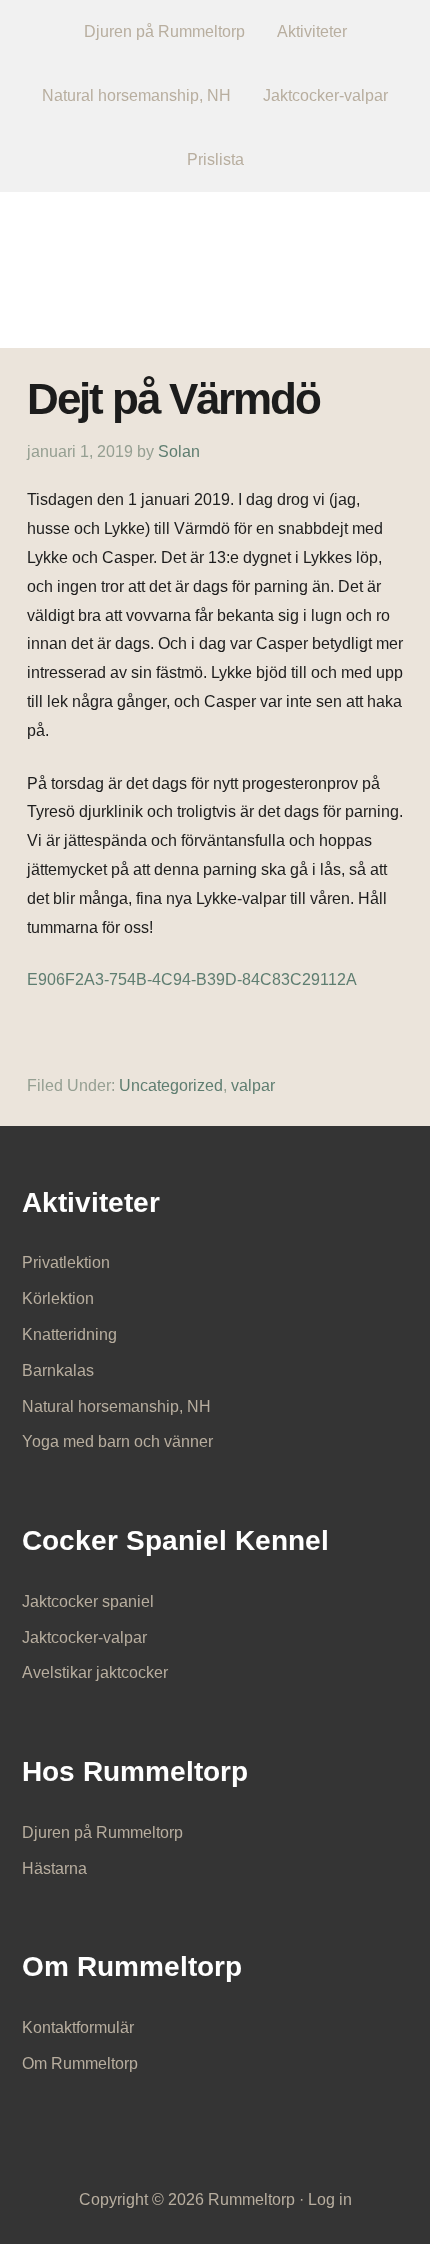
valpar (253, 1085)
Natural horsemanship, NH (116, 1406)
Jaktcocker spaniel (88, 1601)
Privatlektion (66, 1262)
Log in (330, 2199)
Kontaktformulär (78, 2027)
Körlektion (58, 1298)
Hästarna (54, 1868)
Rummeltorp (215, 256)
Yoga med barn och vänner (117, 1441)
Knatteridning (69, 1334)
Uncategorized (171, 1085)
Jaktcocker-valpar (84, 1637)
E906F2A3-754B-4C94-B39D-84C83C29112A (192, 979)
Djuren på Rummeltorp (102, 1832)
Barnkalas (58, 1370)
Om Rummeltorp (80, 2063)
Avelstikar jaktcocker (95, 1672)
